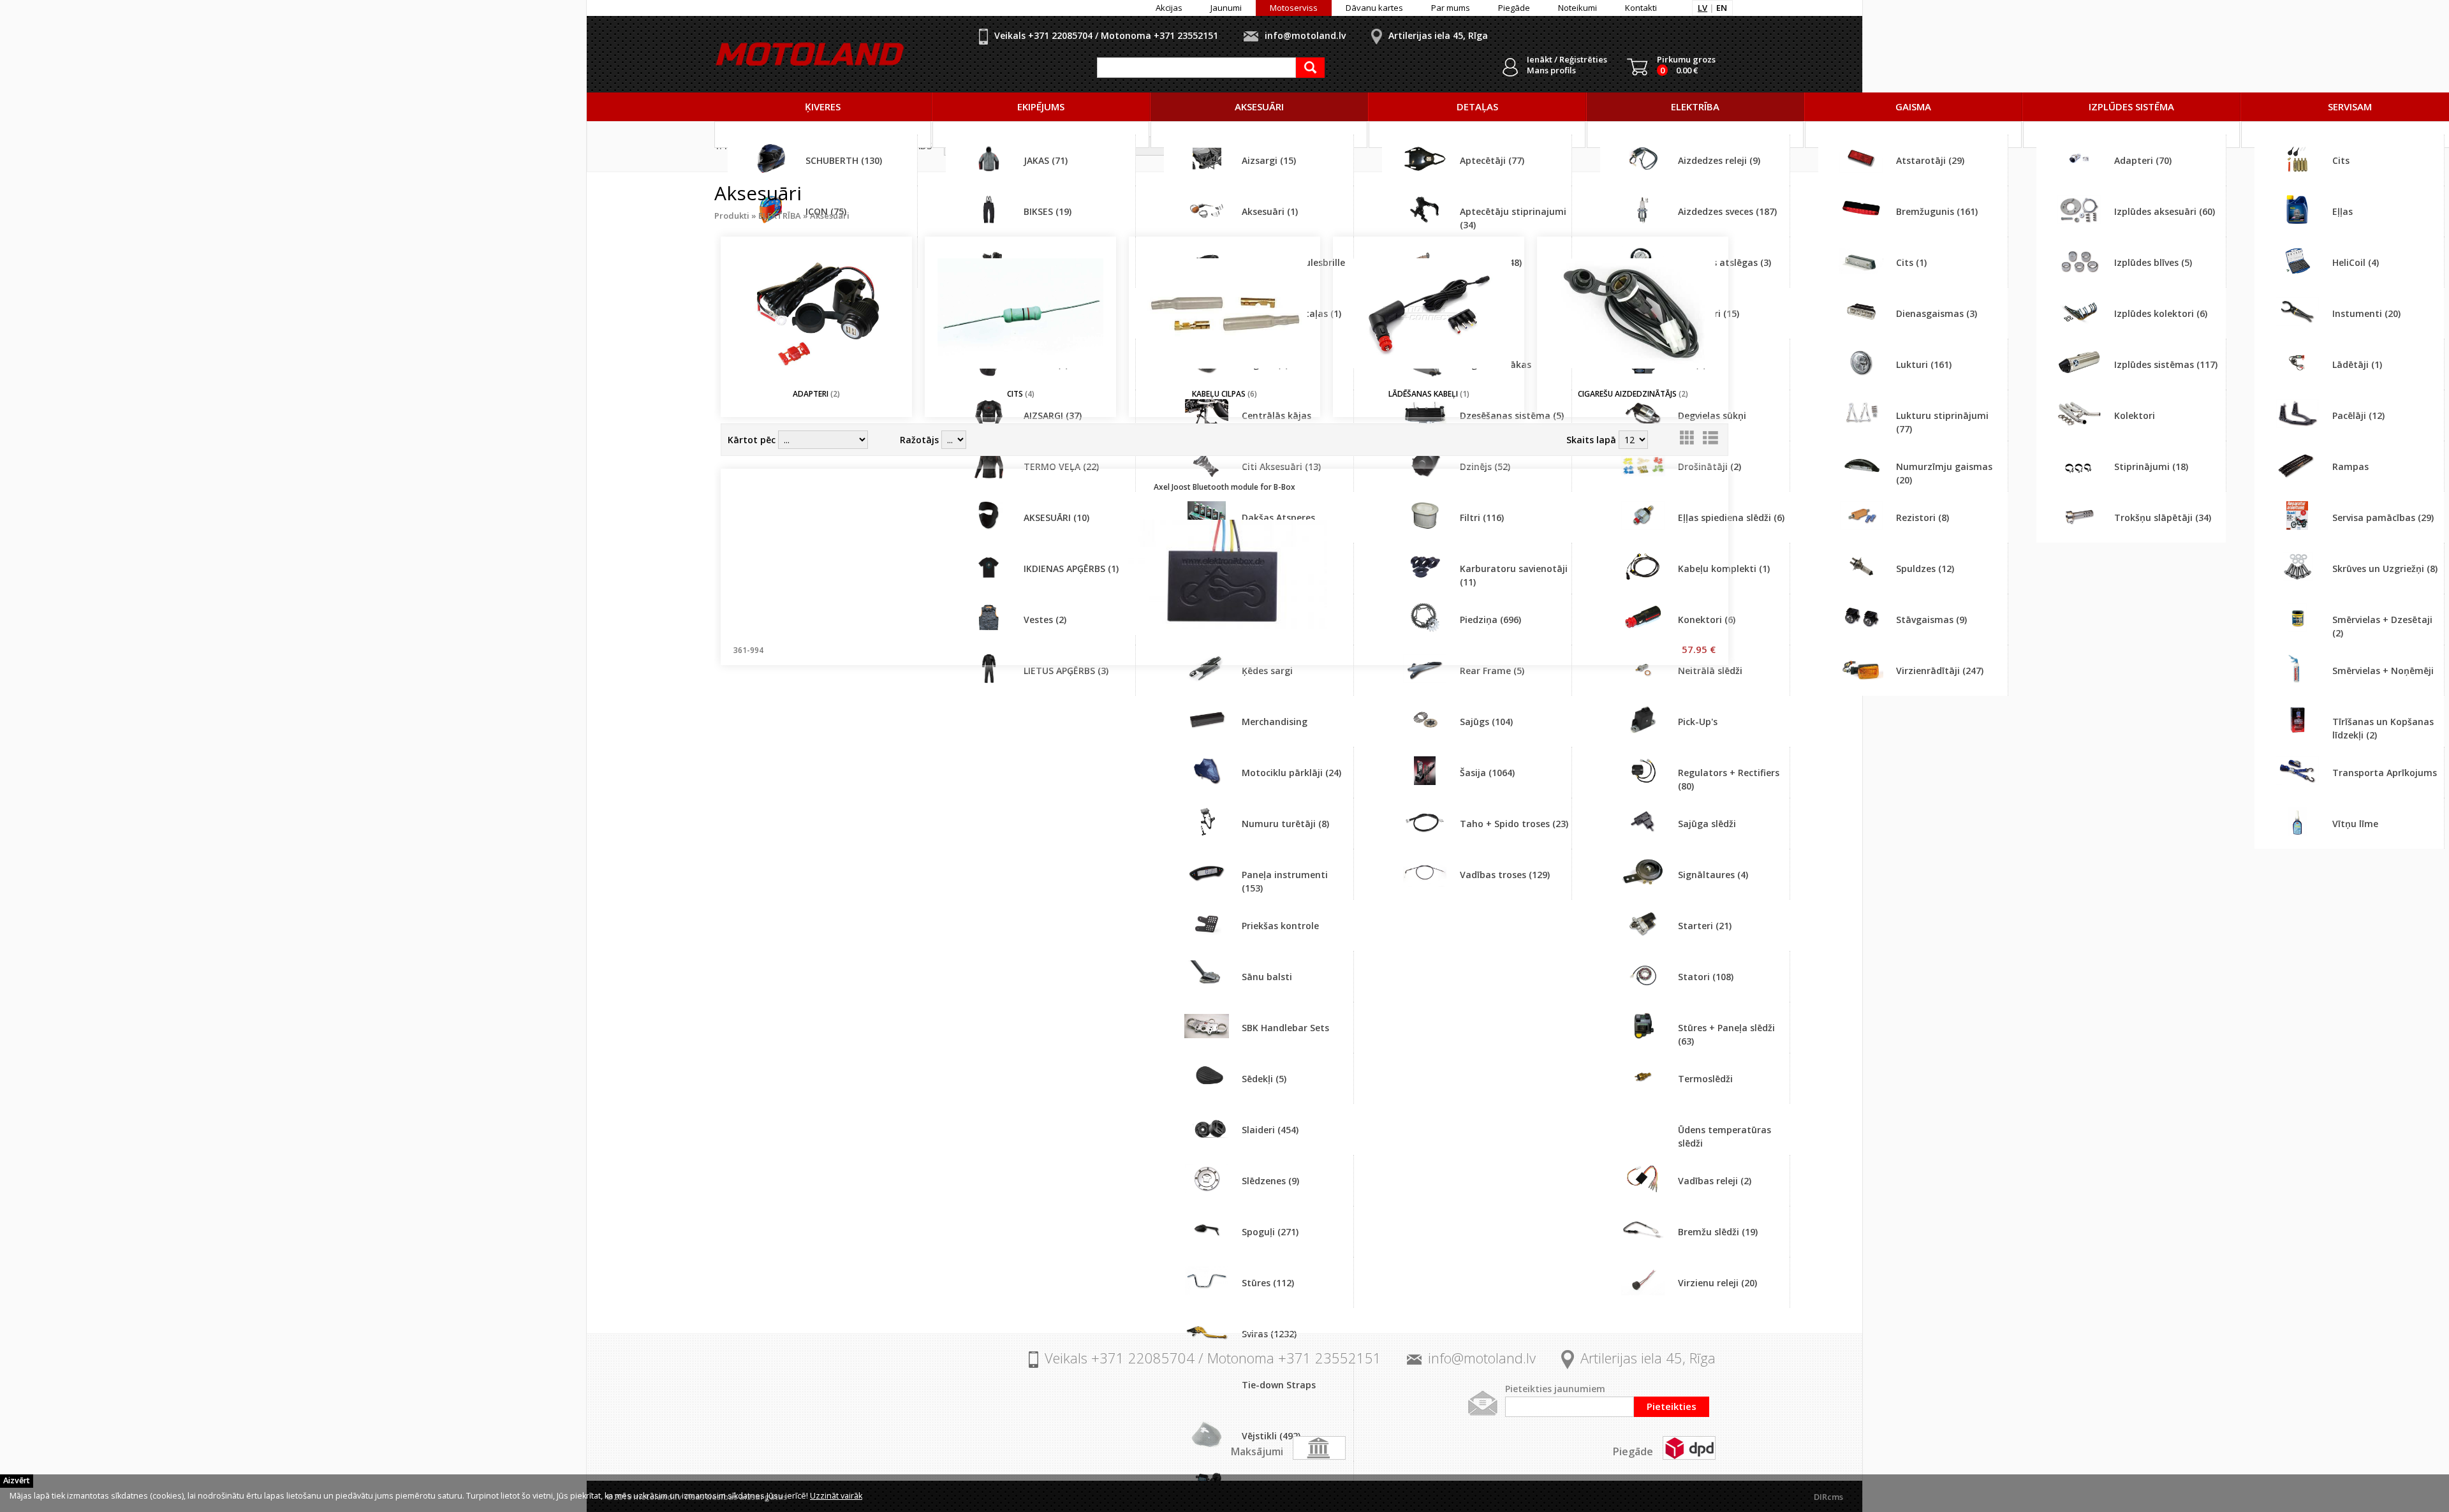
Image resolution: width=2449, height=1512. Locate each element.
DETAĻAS (1477, 106)
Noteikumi (1578, 8)
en (1722, 8)
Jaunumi (1226, 8)
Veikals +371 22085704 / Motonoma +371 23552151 (1106, 35)
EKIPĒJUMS (1041, 106)
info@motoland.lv (1305, 35)
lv (1703, 8)
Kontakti (1641, 8)
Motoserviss (1294, 8)
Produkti (732, 216)
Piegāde (1514, 8)
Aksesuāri (830, 216)
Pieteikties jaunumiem (1555, 1389)
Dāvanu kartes (1374, 8)
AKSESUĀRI (1259, 106)
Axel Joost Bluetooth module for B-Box (1224, 487)
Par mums (1451, 8)
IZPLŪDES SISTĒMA (2131, 106)
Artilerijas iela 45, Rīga (1438, 35)
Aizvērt (17, 1480)
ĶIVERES (823, 106)
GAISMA (1913, 106)
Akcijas (1169, 8)
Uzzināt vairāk (836, 1496)
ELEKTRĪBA (1695, 106)
